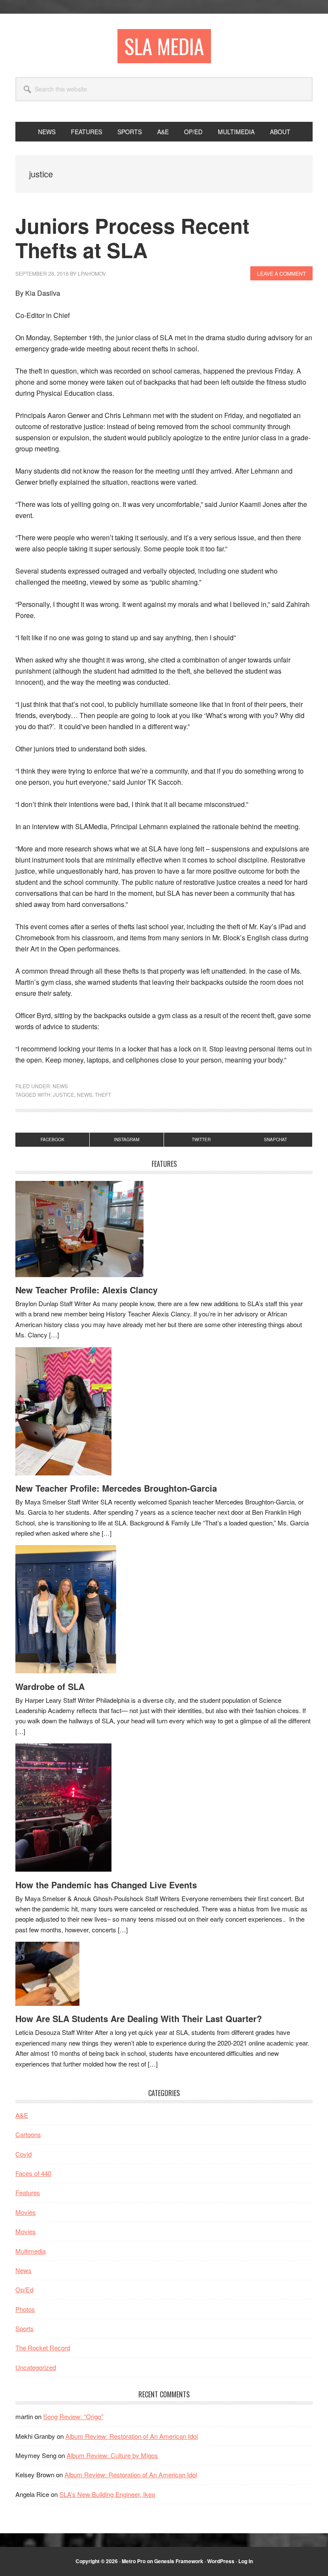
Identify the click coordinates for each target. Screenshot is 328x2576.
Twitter (201, 1139)
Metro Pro (134, 2561)
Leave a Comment (281, 273)
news (85, 1094)
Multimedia (31, 2251)
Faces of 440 (33, 2173)
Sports (25, 2328)
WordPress (221, 2561)
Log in (246, 2561)
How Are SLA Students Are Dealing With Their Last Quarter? (139, 2018)
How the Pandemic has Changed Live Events (106, 1885)
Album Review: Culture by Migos (112, 2455)
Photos (25, 2309)
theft (103, 1094)
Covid (23, 2154)
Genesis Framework (179, 2561)
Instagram (127, 1139)
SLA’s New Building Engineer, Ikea (107, 2494)
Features (28, 2192)
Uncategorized (36, 2367)
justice (64, 1094)
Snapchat (275, 1139)
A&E (22, 2115)
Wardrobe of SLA (50, 1686)
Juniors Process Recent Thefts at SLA (132, 238)
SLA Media (164, 46)
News (60, 1086)
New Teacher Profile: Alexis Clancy (86, 1290)
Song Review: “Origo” (73, 2416)
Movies (26, 2212)
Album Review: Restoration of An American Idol (132, 2436)
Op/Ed (24, 2289)
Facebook (53, 1139)
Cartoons (28, 2134)
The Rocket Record (43, 2348)
